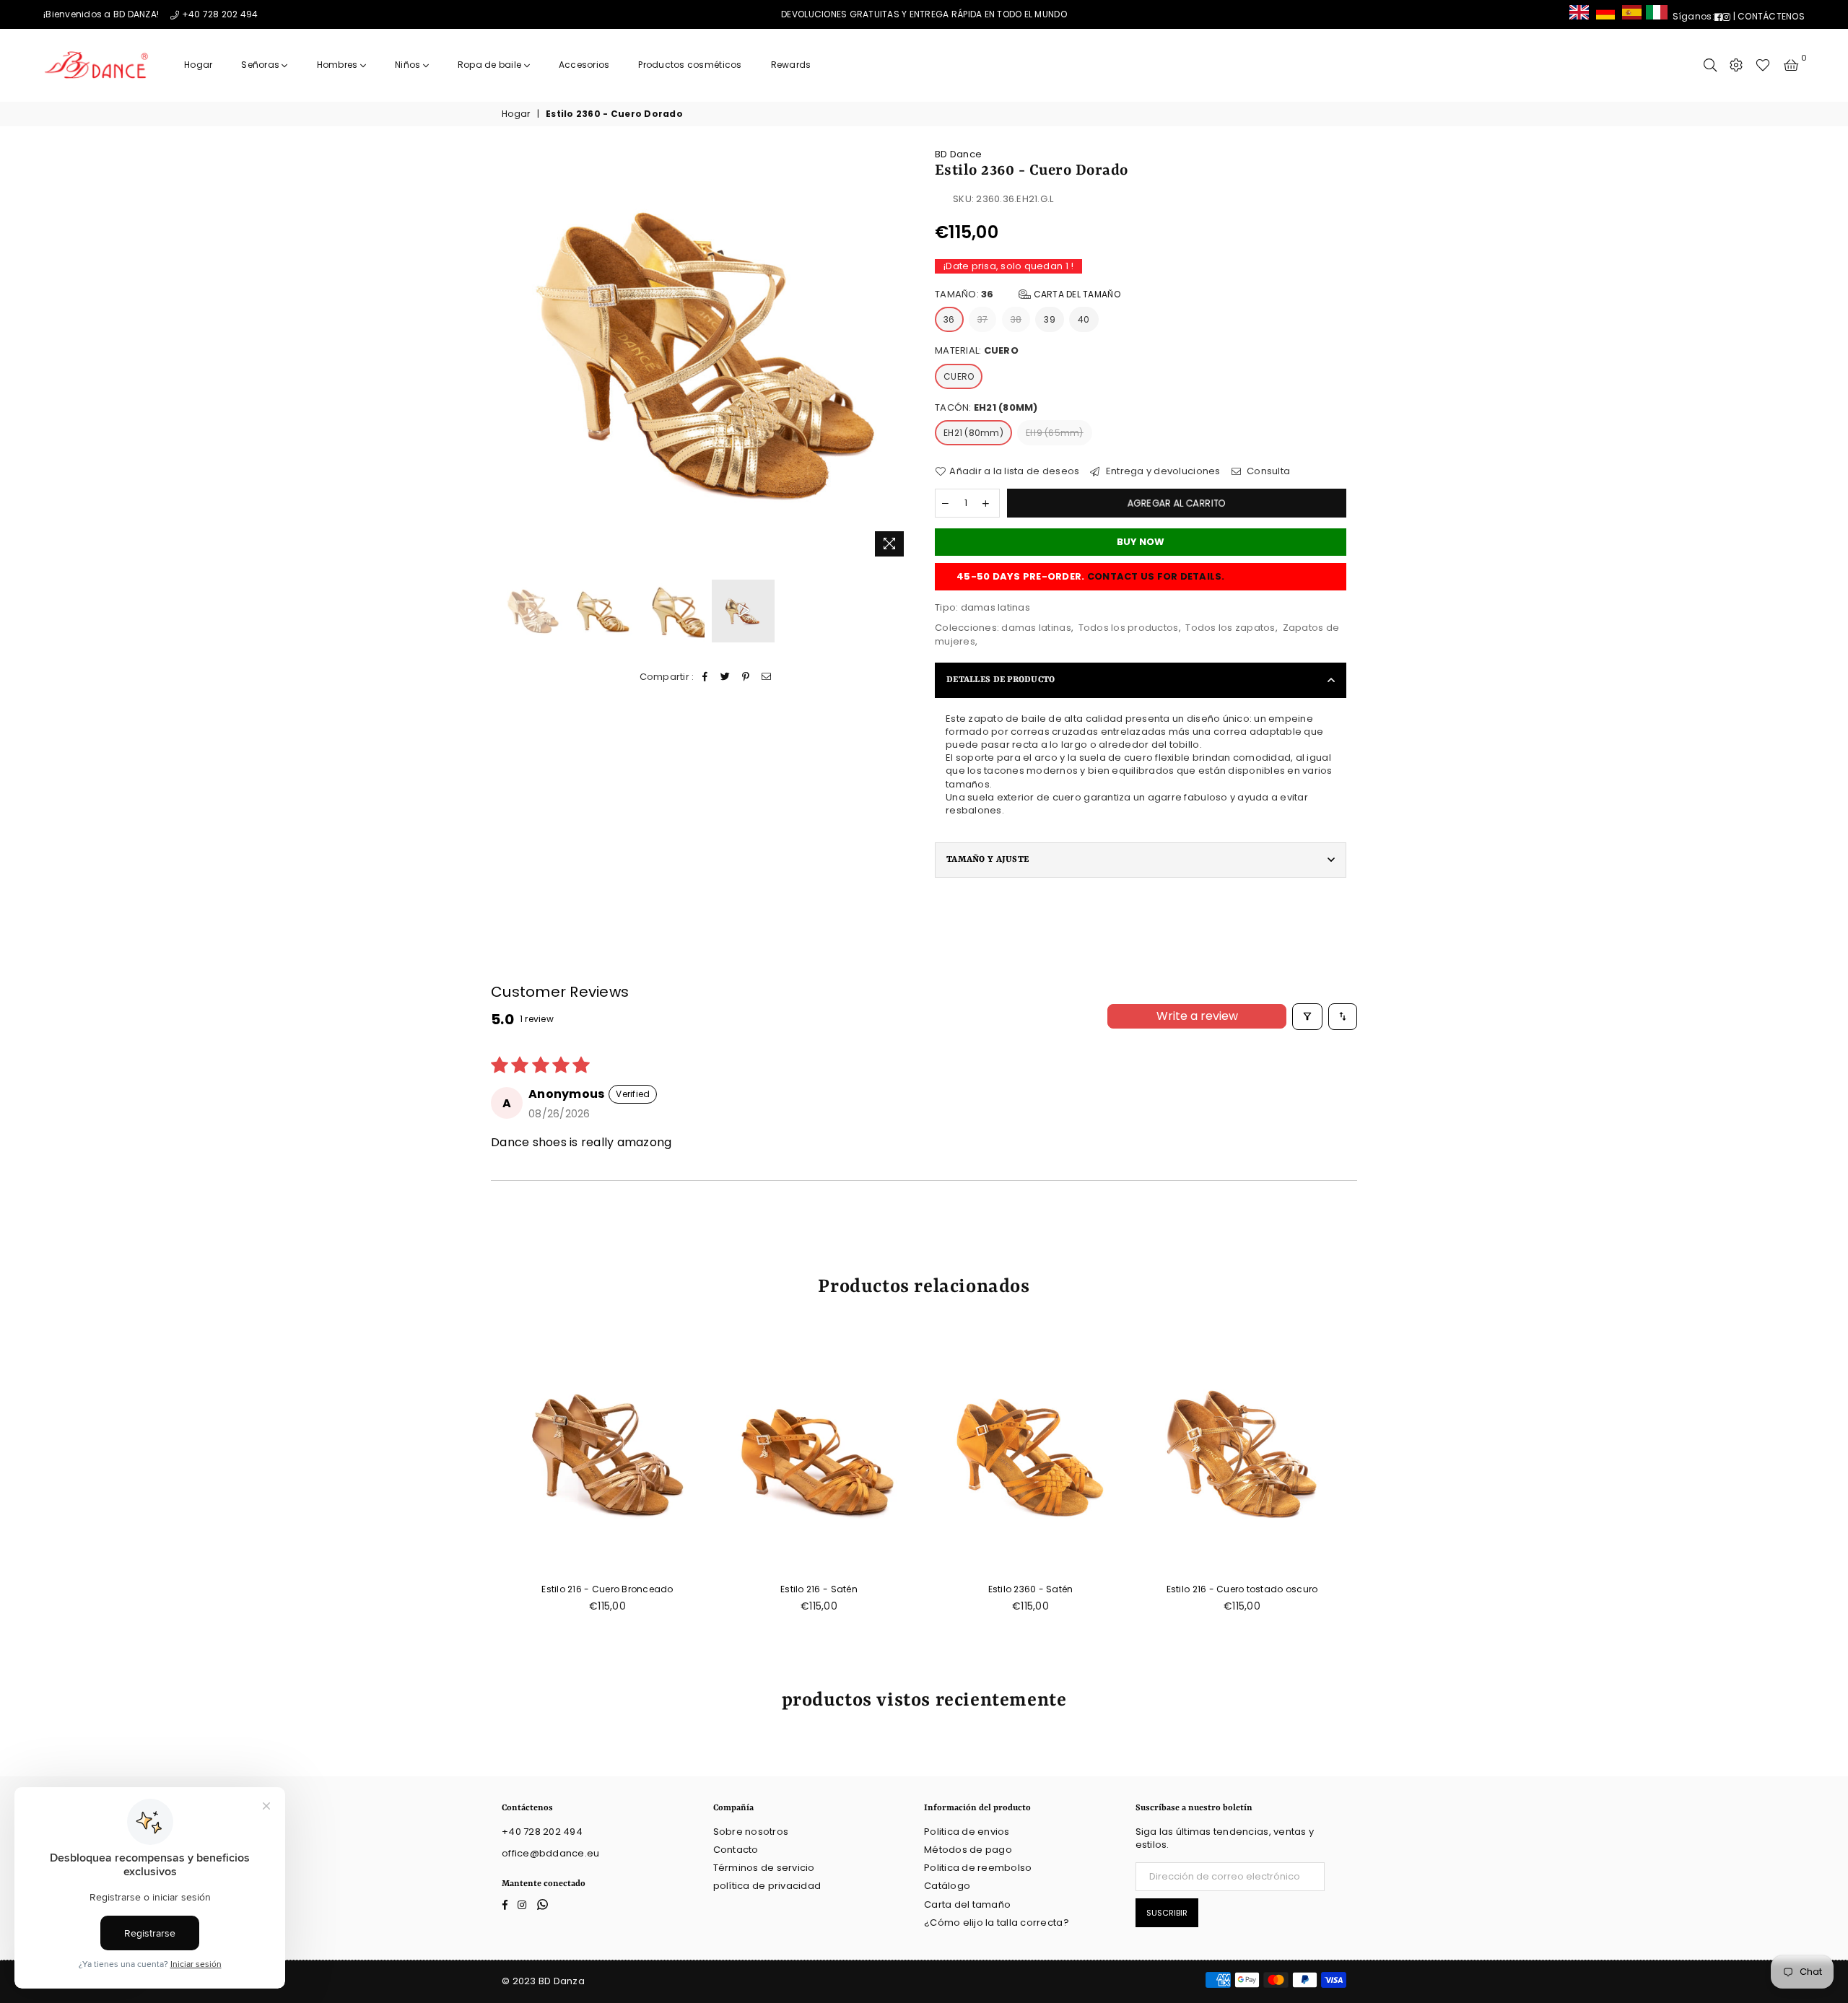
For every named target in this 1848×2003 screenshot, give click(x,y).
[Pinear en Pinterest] (746, 676)
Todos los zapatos (1230, 628)
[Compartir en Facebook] (706, 676)
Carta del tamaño (1075, 294)
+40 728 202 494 (220, 14)
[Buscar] (1710, 65)
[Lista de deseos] (1763, 65)
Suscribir (1167, 1913)
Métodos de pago (968, 1850)
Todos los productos (1129, 628)
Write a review (1197, 1016)
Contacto (736, 1850)
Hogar (198, 65)
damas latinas (1036, 628)
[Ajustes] (1736, 65)
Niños (409, 65)
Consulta (1267, 471)
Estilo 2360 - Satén (1031, 1589)
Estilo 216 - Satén (819, 1589)
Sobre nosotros (751, 1832)
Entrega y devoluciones (1162, 471)
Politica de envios (967, 1832)
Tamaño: (1028, 294)
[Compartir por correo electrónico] (766, 676)
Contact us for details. (1156, 576)
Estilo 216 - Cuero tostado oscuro (1242, 1589)
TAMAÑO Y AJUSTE (988, 860)
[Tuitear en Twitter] (726, 676)
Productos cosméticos (690, 65)
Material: (977, 351)
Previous (514, 355)
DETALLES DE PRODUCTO (1001, 680)
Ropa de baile (491, 65)
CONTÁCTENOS (1771, 16)
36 (949, 319)
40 (1084, 319)
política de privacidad (767, 1886)
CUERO (959, 376)
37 (983, 319)
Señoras (261, 65)
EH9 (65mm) (1055, 433)
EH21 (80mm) (973, 433)
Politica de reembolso (978, 1868)
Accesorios (584, 65)
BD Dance (958, 154)
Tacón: (986, 408)
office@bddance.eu (550, 1853)
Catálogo (947, 1886)
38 (1016, 319)
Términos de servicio (764, 1868)
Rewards (791, 65)
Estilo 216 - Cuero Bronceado (607, 1589)
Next (901, 355)
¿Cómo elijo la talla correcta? (997, 1923)
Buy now (1141, 542)
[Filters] (1307, 1017)
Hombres (339, 65)
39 (1050, 319)
